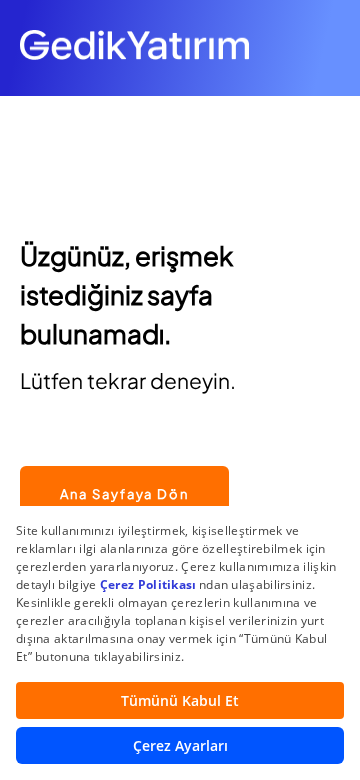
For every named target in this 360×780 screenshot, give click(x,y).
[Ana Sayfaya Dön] (124, 455)
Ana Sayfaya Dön (124, 494)
